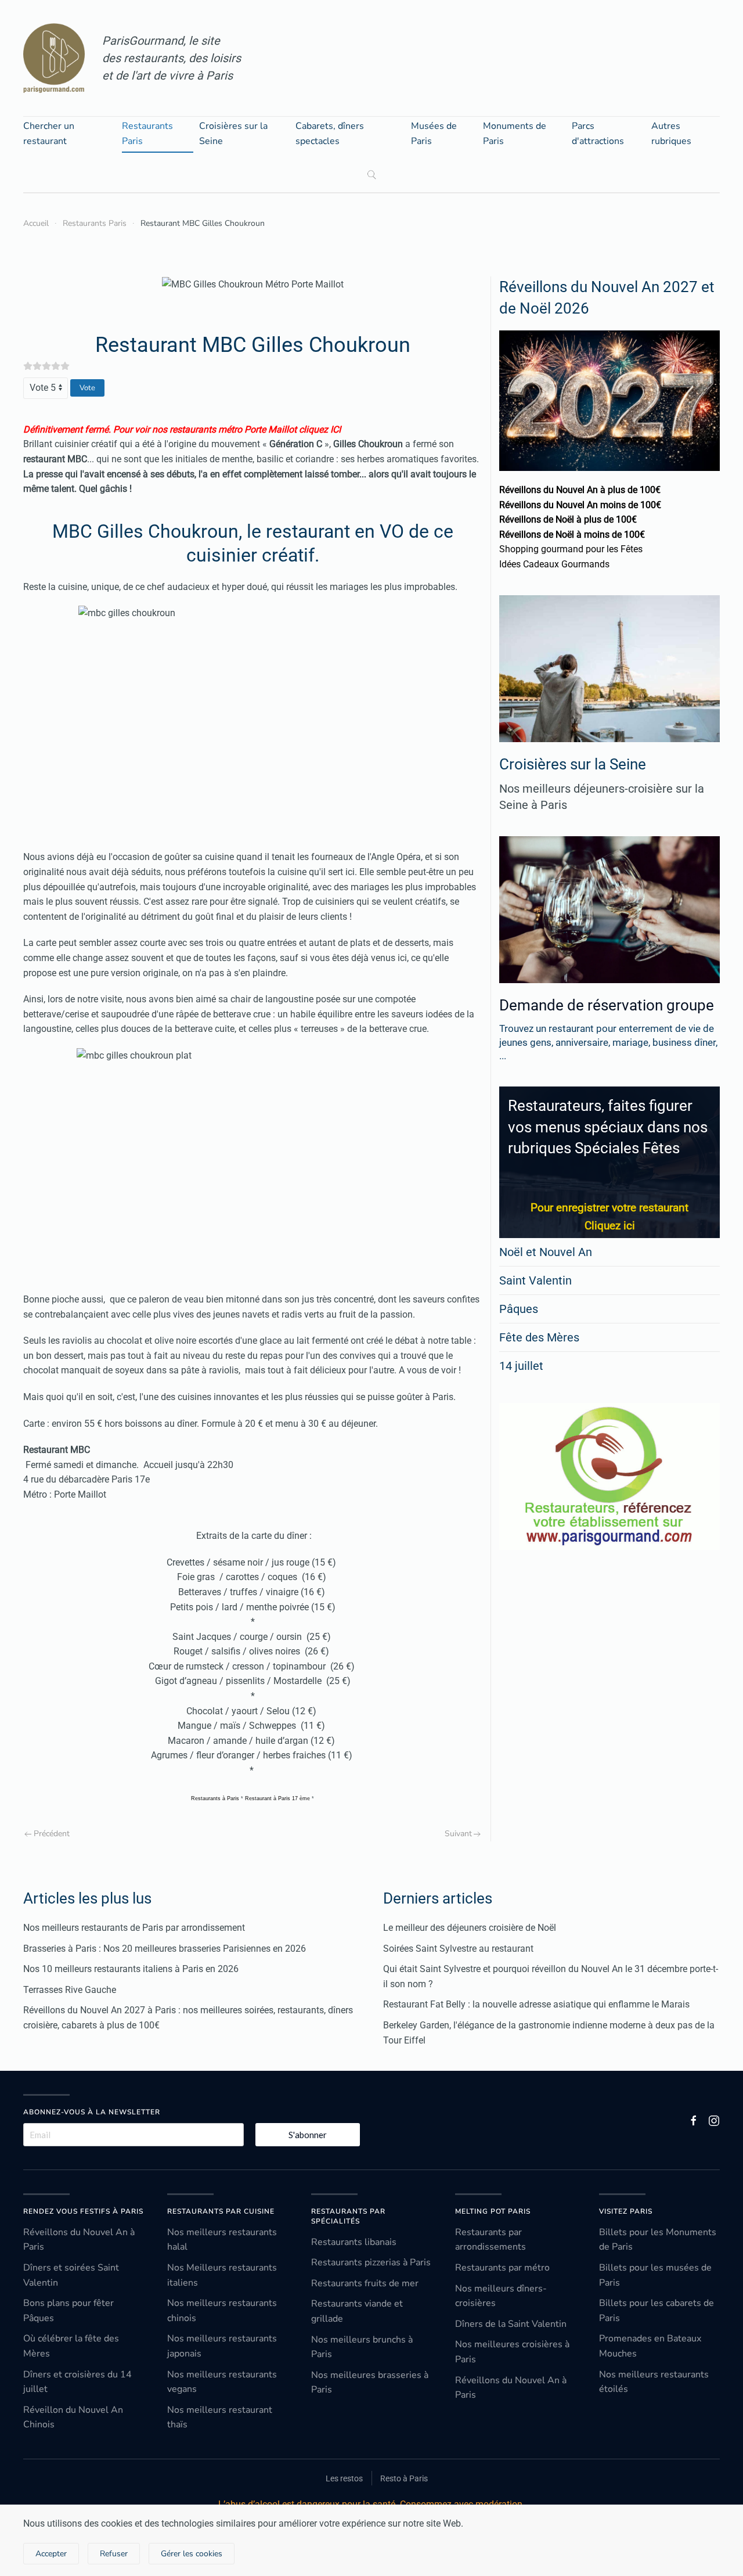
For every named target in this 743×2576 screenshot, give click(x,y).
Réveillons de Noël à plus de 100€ (568, 519)
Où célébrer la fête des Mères (71, 2346)
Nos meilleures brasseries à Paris (370, 2383)
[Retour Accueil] (54, 58)
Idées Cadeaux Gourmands (554, 564)
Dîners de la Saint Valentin (511, 2324)
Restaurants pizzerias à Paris (371, 2262)
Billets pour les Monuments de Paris (658, 2240)
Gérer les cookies (192, 2554)
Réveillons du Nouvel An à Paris (79, 2240)
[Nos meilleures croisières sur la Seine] (609, 669)
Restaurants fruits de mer (365, 2283)
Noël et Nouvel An (546, 1252)
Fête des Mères (539, 1337)
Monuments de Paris (515, 134)
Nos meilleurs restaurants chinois (222, 2311)
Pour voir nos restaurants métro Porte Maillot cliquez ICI (227, 429)
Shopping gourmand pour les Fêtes (571, 549)
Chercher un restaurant (49, 134)
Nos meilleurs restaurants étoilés (654, 2382)
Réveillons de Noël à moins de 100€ (572, 535)
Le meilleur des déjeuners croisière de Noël (470, 1928)
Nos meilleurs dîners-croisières (501, 2296)
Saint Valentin (535, 1280)
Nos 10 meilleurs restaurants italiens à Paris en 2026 (131, 1969)
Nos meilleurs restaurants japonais (222, 2346)
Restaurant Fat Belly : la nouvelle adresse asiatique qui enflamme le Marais (536, 2004)
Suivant (458, 1834)
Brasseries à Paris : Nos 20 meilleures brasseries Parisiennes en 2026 (165, 1949)
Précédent (52, 1834)
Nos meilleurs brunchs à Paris (362, 2347)
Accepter (51, 2554)
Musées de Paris (434, 134)
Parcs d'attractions (598, 134)
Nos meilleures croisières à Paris (512, 2352)
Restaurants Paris (147, 134)
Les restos (344, 2478)
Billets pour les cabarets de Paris (657, 2311)
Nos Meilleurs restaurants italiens (222, 2275)
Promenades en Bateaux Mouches (650, 2346)
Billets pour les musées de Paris (655, 2275)
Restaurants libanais (354, 2242)
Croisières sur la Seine (233, 134)
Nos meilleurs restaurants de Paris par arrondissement (134, 1928)
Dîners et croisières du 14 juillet (77, 2382)
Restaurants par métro (502, 2268)
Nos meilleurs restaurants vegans (222, 2382)
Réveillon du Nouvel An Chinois (73, 2417)
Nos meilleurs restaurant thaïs (220, 2417)
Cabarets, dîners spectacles (330, 134)
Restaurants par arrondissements (490, 2240)
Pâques (519, 1309)
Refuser (114, 2554)
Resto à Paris (404, 2478)
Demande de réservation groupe (607, 1005)
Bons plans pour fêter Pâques (68, 2311)
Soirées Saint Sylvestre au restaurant (458, 1949)
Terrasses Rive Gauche (70, 1990)
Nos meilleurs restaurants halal (222, 2240)
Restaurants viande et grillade (357, 2311)
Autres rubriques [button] (671, 134)
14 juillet (521, 1366)
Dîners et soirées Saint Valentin (71, 2275)
